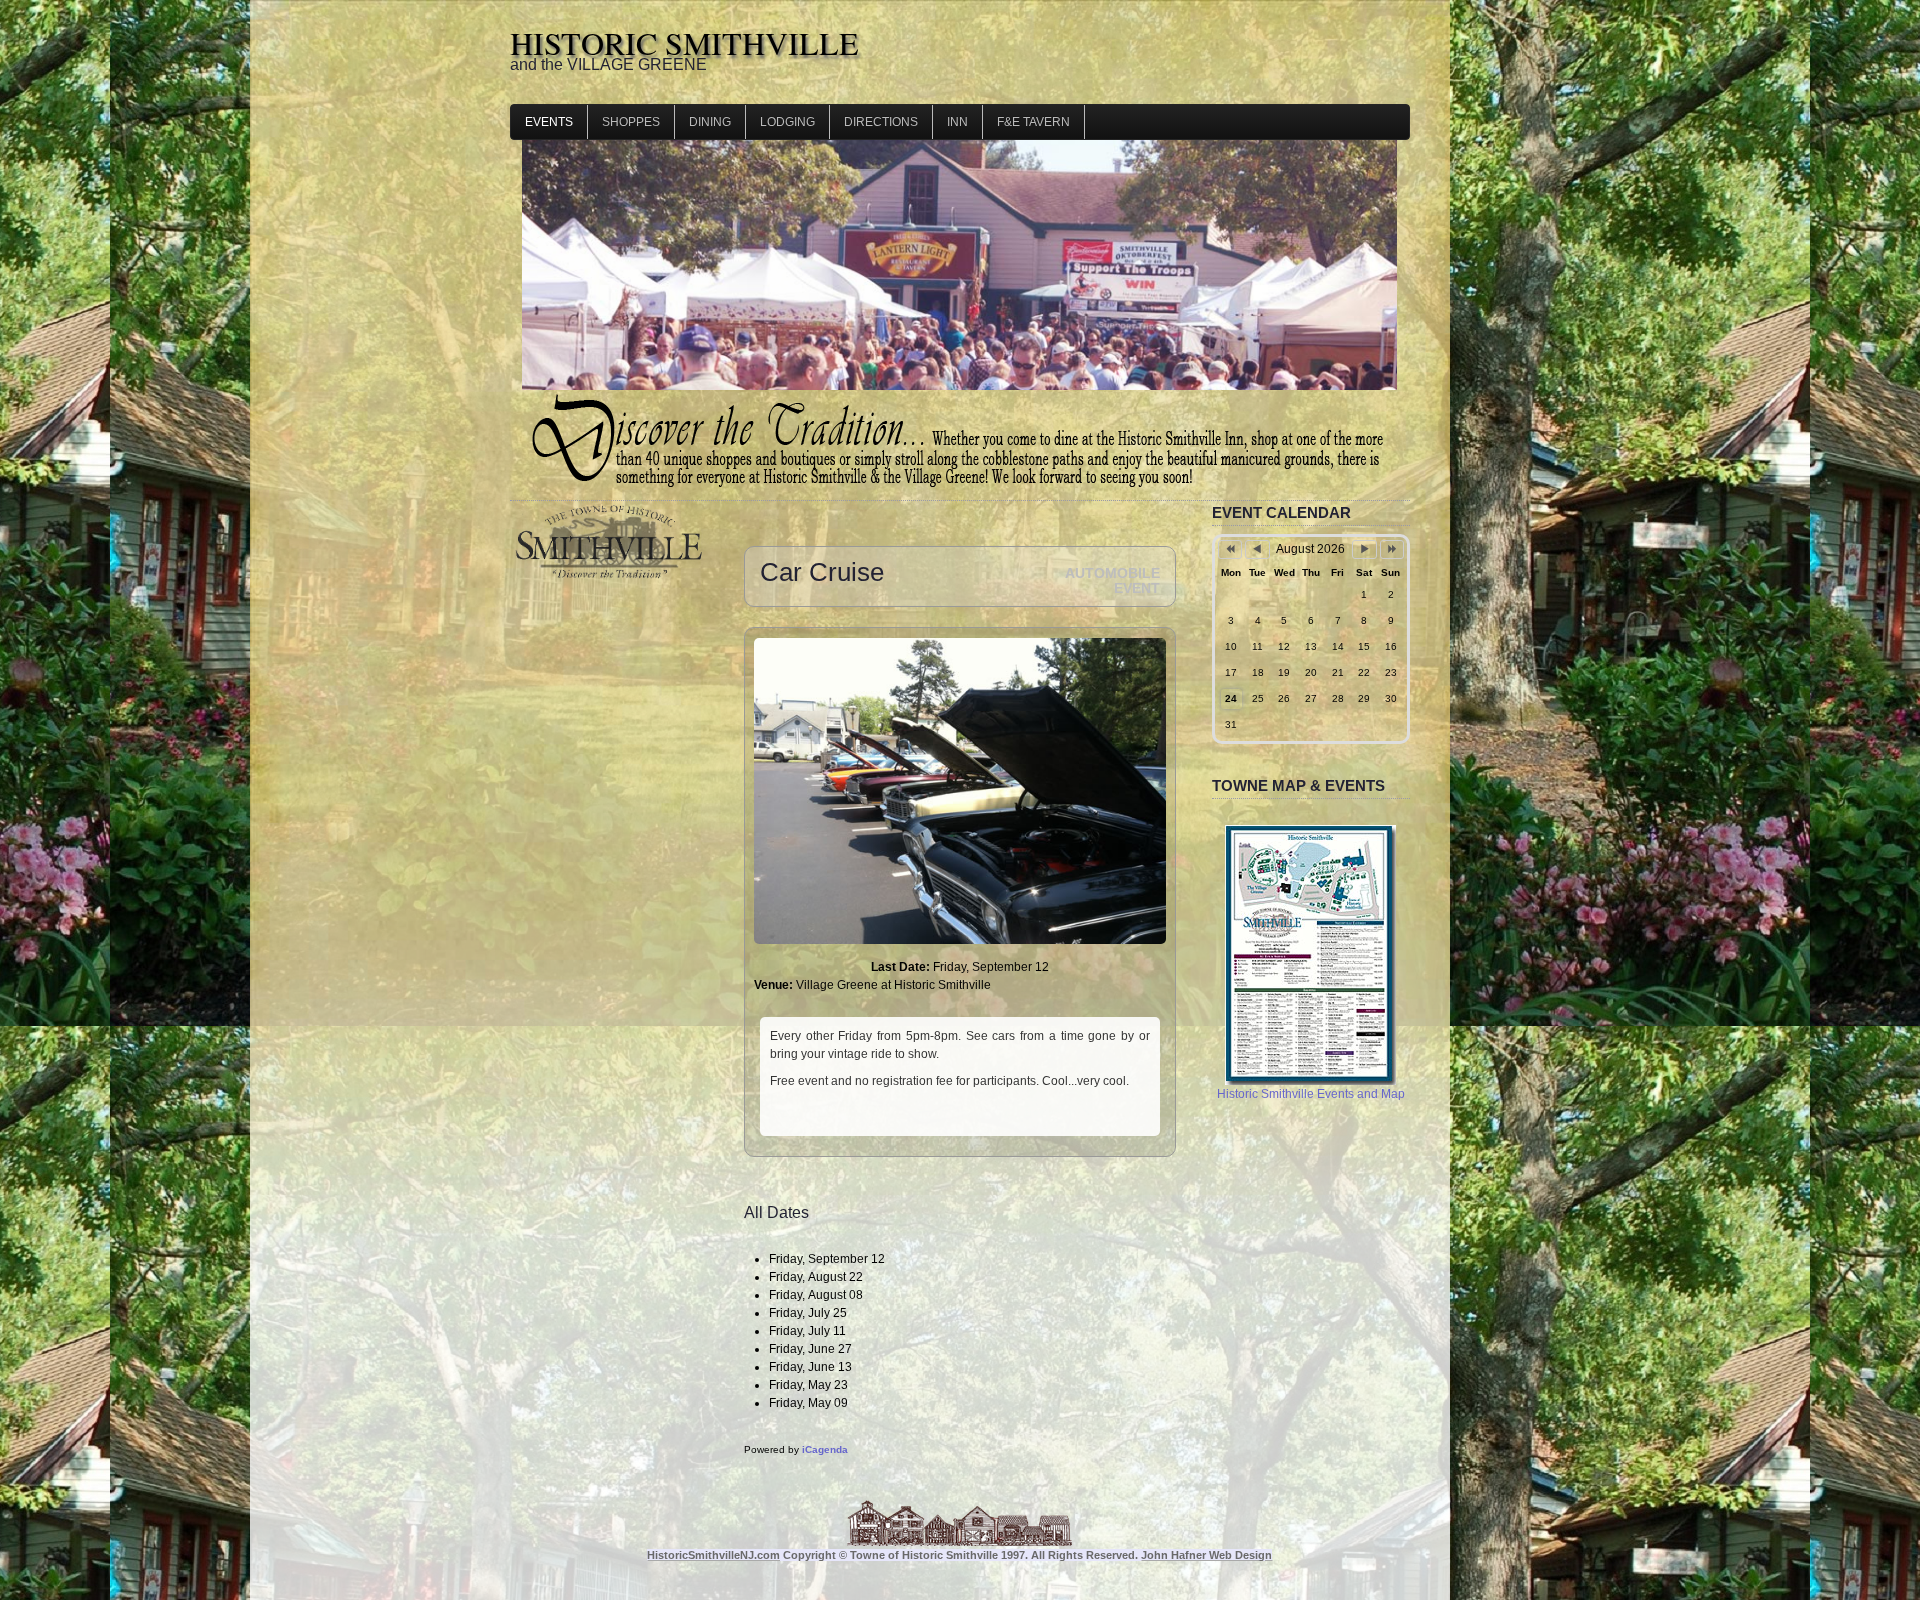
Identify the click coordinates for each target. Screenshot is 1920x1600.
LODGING (787, 122)
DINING (710, 122)
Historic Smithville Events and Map (1311, 1094)
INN (957, 122)
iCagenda (825, 1449)
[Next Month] (1364, 549)
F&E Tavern (1033, 122)
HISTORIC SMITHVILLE (684, 42)
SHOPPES (631, 122)
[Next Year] (1392, 549)
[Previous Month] (1257, 549)
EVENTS (549, 122)
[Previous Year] (1230, 549)
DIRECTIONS (881, 122)
